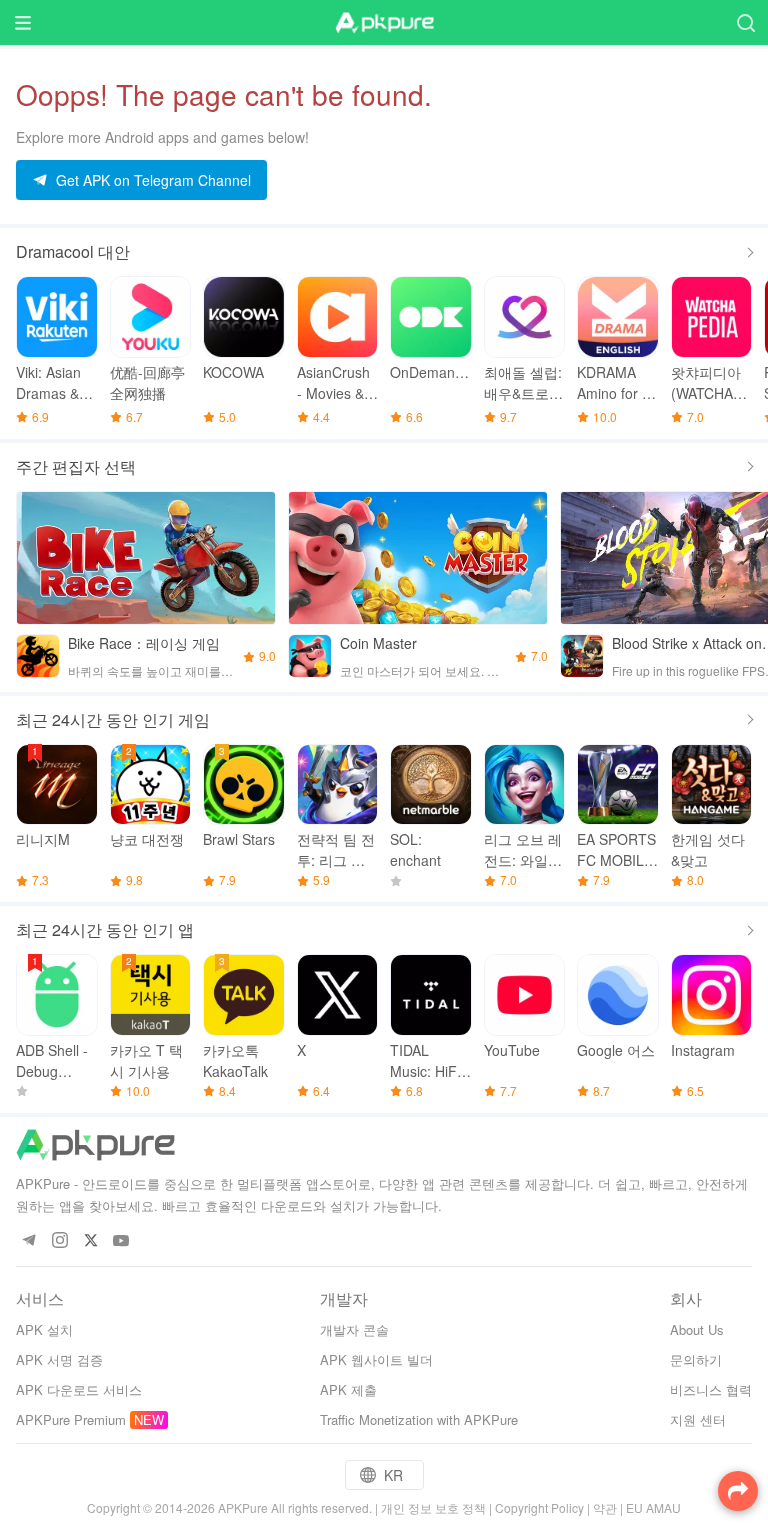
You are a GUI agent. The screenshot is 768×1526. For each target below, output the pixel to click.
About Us (697, 1329)
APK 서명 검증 (59, 1359)
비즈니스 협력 (711, 1389)
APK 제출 (348, 1389)
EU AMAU (653, 1507)
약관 (605, 1507)
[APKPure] (384, 23)
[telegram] (28, 1241)
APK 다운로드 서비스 (79, 1389)
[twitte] (90, 1241)
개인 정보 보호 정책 (433, 1507)
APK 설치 (44, 1329)
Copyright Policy (539, 1507)
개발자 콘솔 (354, 1329)
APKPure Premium (71, 1419)
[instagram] (59, 1241)
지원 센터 (698, 1419)
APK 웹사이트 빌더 (376, 1359)
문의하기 (696, 1359)
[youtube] (121, 1241)
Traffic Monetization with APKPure (419, 1419)
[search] (745, 22)
